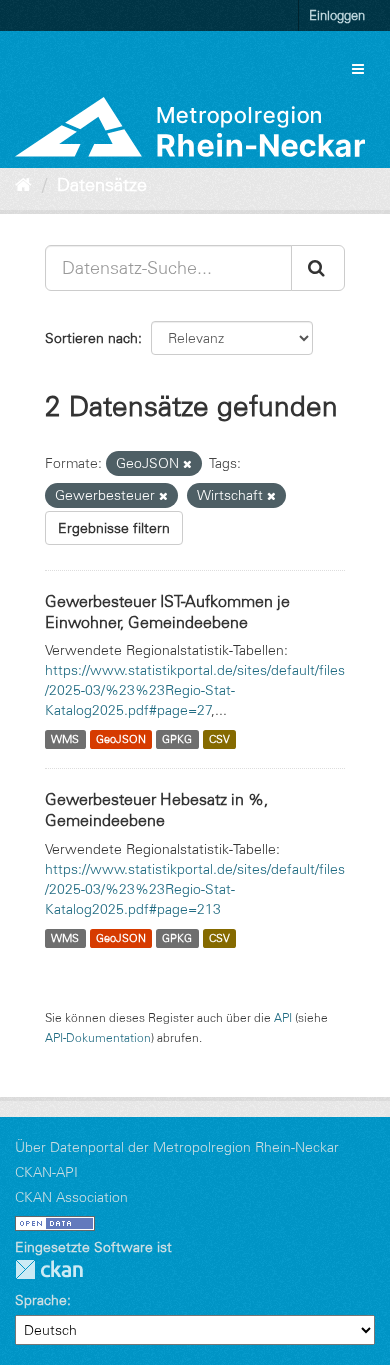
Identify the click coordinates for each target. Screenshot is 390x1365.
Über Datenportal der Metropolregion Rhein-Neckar (177, 1147)
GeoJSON (121, 739)
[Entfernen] (187, 464)
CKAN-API (46, 1172)
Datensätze (102, 185)
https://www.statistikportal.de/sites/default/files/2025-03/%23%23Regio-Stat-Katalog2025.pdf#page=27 (195, 690)
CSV (219, 739)
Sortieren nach (91, 338)
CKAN (49, 1269)
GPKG (177, 739)
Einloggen (337, 15)
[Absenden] (318, 268)
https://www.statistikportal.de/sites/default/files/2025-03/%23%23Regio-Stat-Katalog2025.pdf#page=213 (195, 889)
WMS (65, 739)
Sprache (41, 1300)
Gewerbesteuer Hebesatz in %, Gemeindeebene (156, 809)
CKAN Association (71, 1197)
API (283, 1017)
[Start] (23, 185)
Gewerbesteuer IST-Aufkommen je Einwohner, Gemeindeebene (167, 611)
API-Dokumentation (98, 1037)
